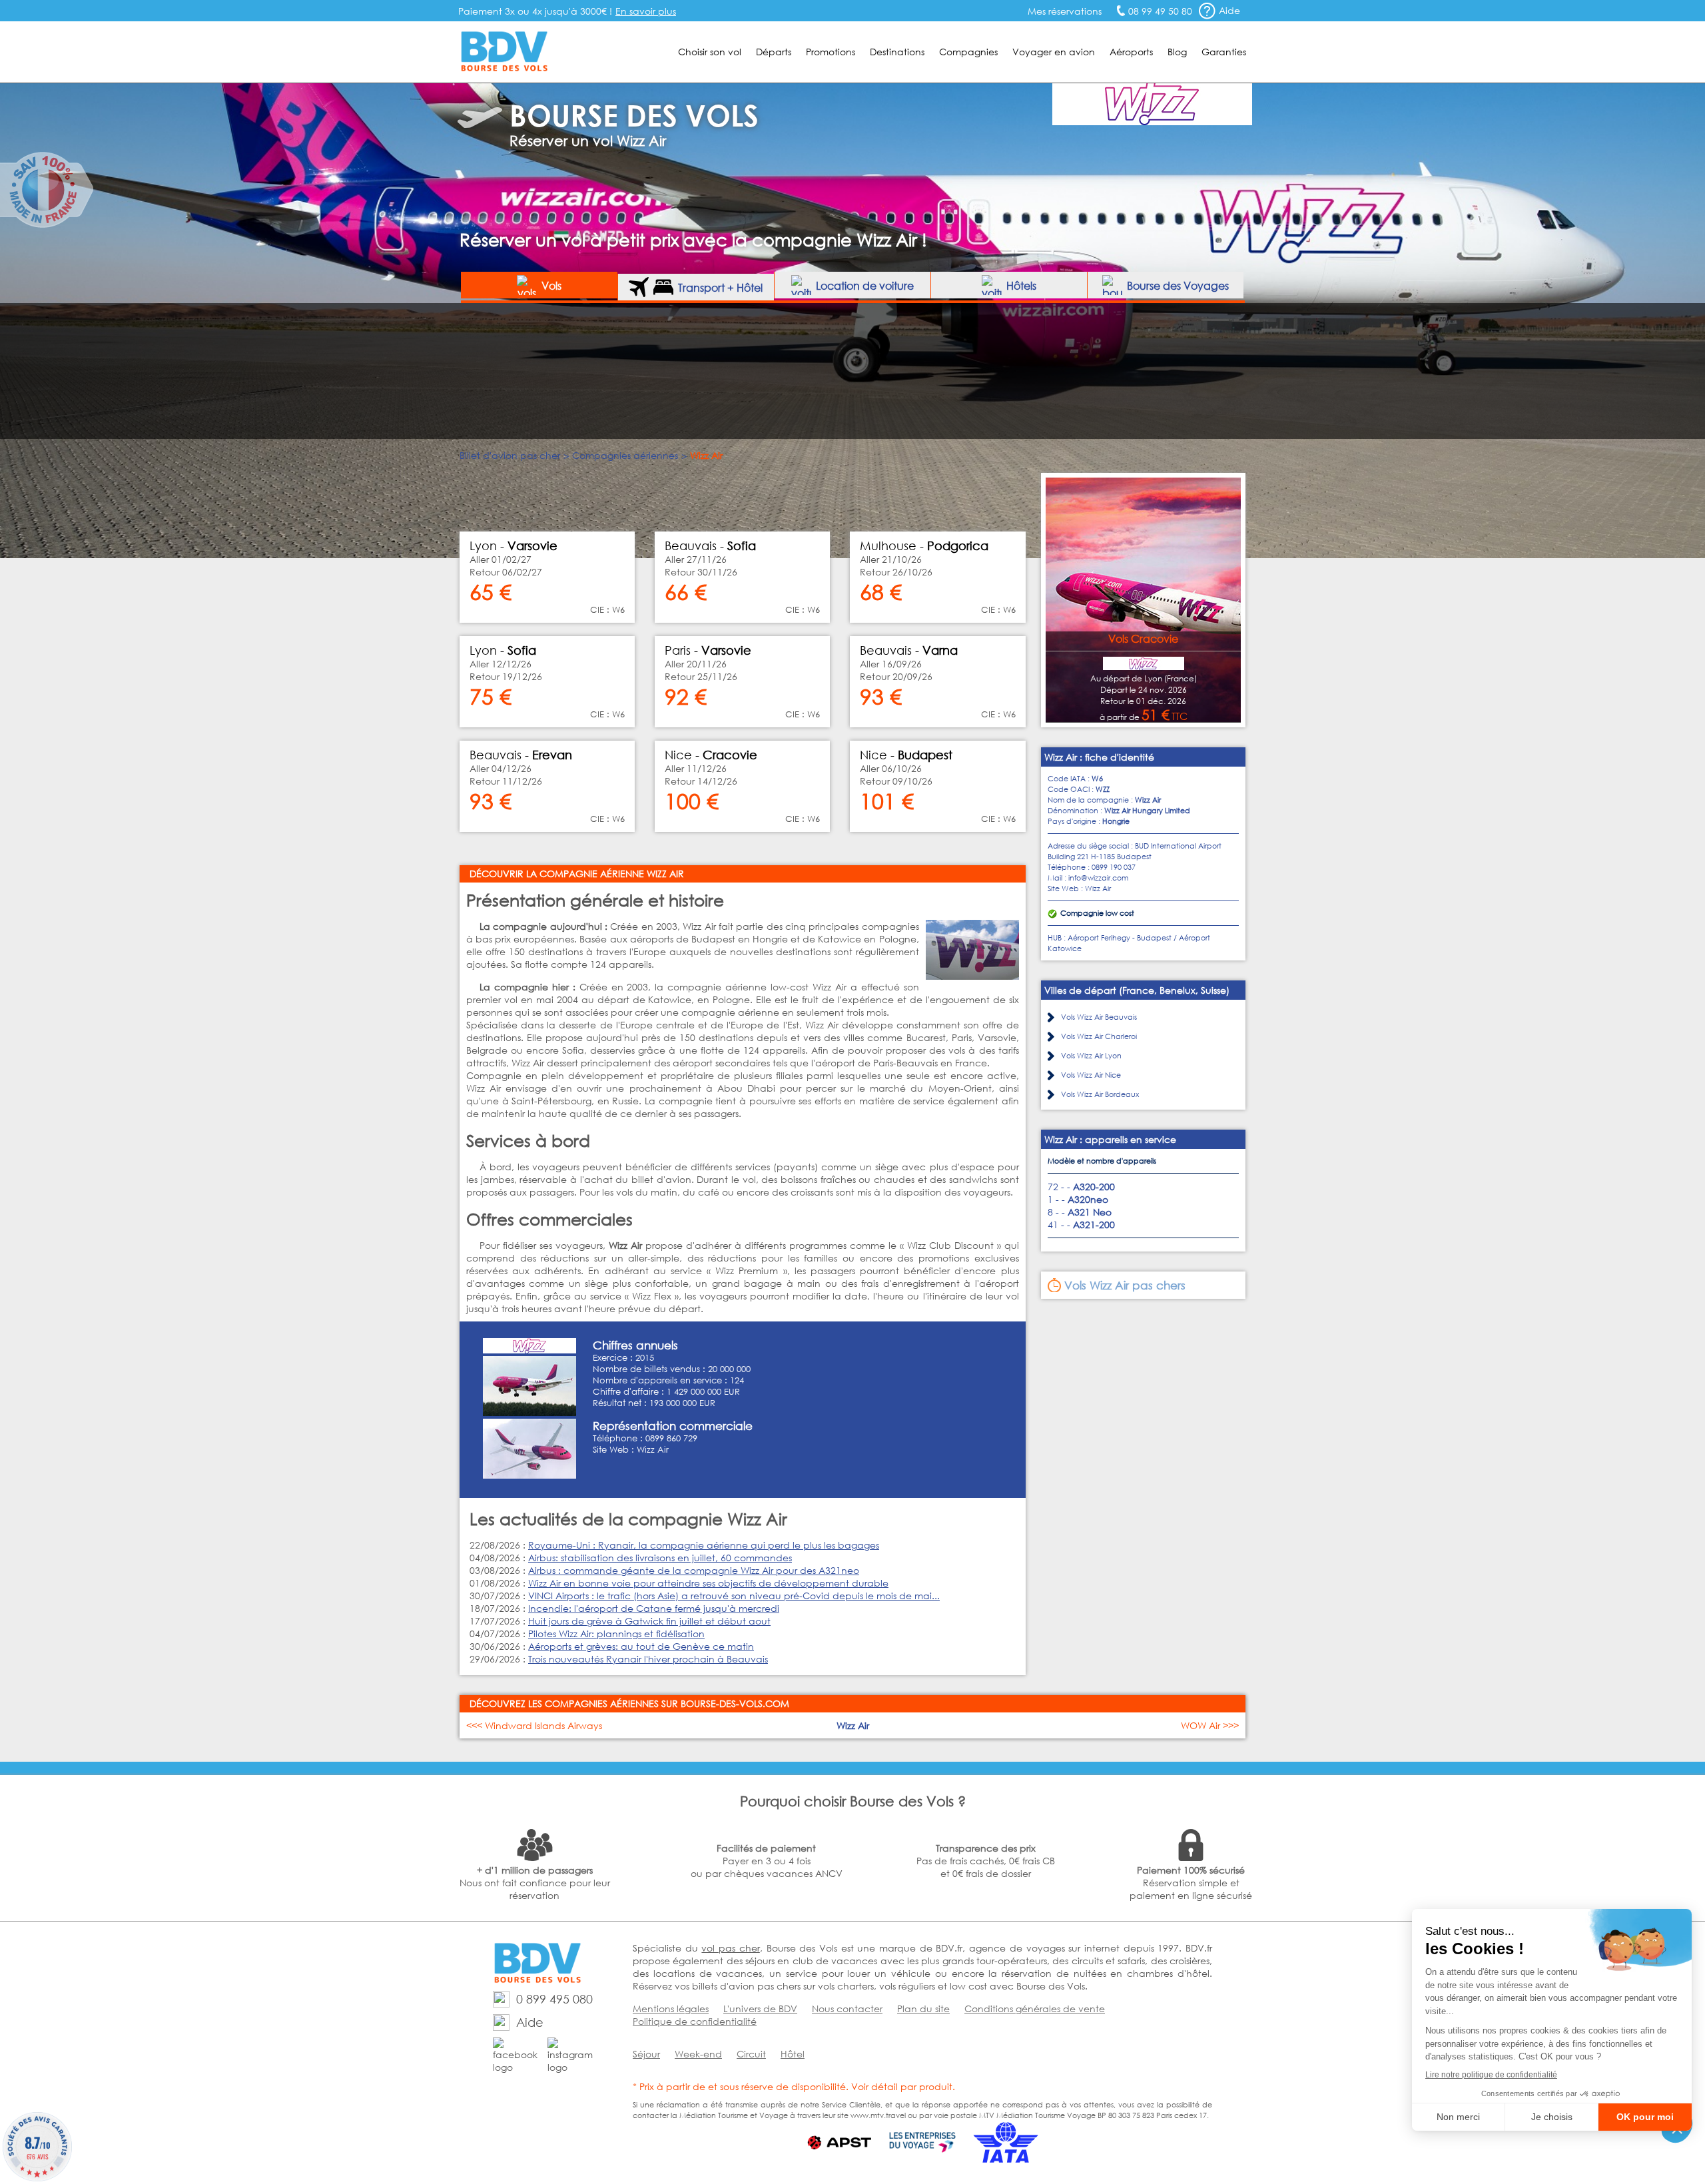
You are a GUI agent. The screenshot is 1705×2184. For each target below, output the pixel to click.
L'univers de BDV (760, 2008)
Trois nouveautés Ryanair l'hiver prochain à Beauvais (648, 1659)
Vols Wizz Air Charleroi (1099, 1036)
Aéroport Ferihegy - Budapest (1120, 938)
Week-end (698, 2054)
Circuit (751, 2054)
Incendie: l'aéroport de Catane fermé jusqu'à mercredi (654, 1608)
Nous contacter (847, 2008)
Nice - (711, 755)
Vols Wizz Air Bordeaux (1100, 1094)
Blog (1177, 52)
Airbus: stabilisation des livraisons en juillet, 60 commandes (660, 1558)
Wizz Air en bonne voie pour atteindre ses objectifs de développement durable (708, 1583)
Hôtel (793, 2054)
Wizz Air (653, 1450)
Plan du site (923, 2008)
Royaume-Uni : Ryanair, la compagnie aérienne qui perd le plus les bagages (704, 1545)
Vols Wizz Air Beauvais (1099, 1017)
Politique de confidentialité (695, 2021)
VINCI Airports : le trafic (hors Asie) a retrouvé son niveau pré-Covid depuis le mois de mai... (734, 1596)
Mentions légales (671, 2008)
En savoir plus (646, 11)
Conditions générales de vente (1035, 2008)
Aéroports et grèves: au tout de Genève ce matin (641, 1646)
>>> (1210, 1725)
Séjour (646, 2054)
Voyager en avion (1054, 52)
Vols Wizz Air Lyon (1091, 1056)
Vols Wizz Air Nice (1091, 1075)
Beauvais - (521, 755)
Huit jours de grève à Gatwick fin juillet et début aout (649, 1621)
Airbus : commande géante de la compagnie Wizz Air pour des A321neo (694, 1570)
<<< (534, 1725)
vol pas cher (730, 1948)
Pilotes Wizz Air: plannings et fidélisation (616, 1634)
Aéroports (1131, 52)
